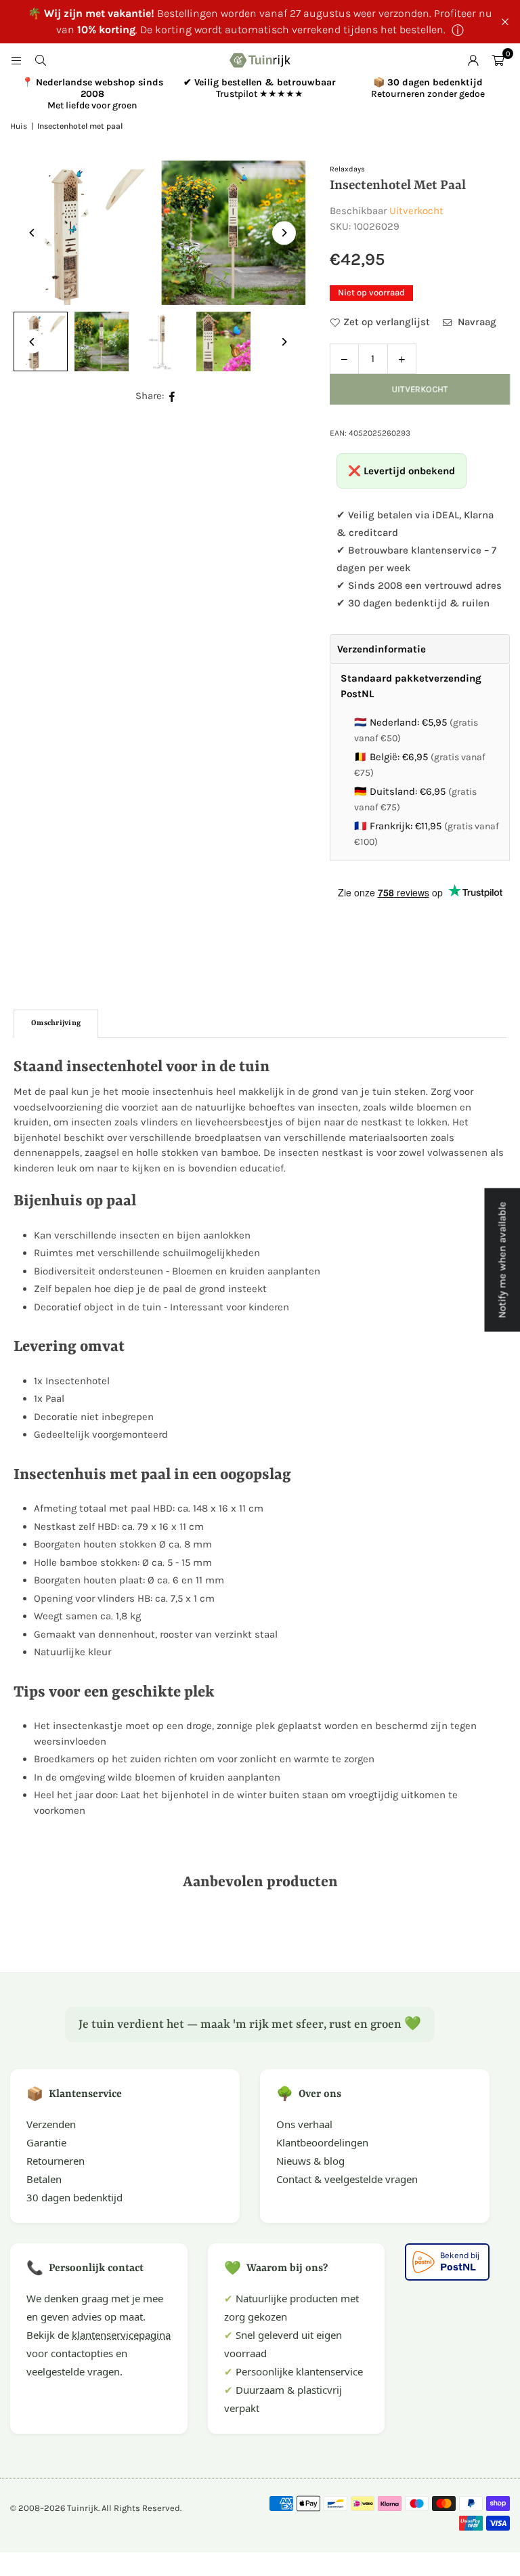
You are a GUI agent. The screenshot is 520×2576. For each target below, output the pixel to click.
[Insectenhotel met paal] (102, 341)
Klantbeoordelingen (322, 2142)
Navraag (476, 322)
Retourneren (56, 2161)
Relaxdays (347, 169)
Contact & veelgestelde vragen (347, 2179)
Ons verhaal (304, 2124)
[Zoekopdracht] (41, 60)
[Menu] (16, 60)
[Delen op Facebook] (172, 396)
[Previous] (32, 233)
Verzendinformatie (382, 649)
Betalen (44, 2179)
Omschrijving (56, 1023)
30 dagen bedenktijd (74, 2197)
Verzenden (51, 2124)
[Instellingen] (473, 60)
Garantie (46, 2142)
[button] (498, 60)
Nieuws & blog (310, 2161)
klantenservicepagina (121, 2335)
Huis (19, 126)
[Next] (284, 233)
